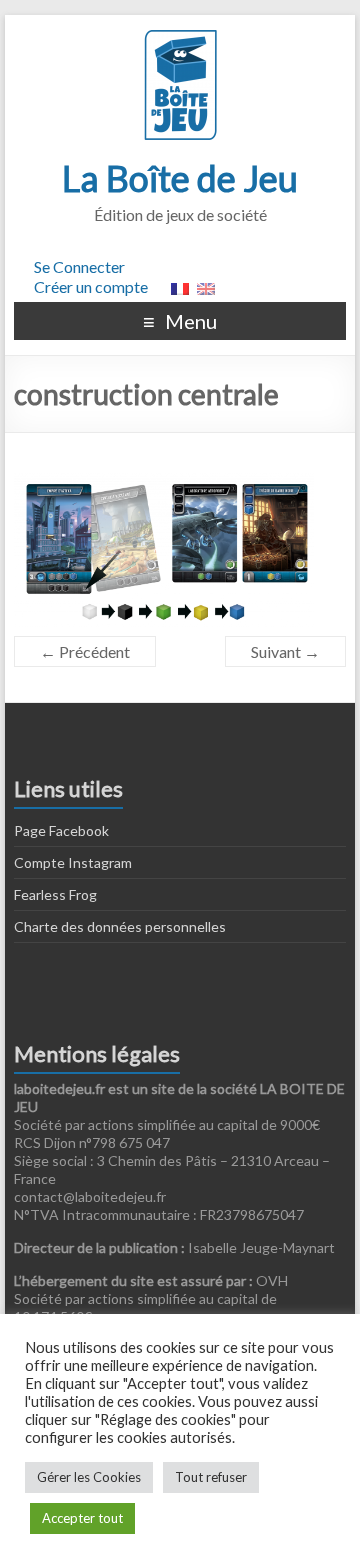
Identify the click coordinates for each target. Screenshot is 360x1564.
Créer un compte (91, 286)
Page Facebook (61, 830)
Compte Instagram (73, 862)
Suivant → (285, 651)
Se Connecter (79, 266)
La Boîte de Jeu (180, 178)
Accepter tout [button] (82, 1518)
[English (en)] (206, 286)
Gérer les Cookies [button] (89, 1477)
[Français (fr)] (180, 286)
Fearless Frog (55, 894)
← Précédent (85, 651)
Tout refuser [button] (211, 1477)
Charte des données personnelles (120, 926)
